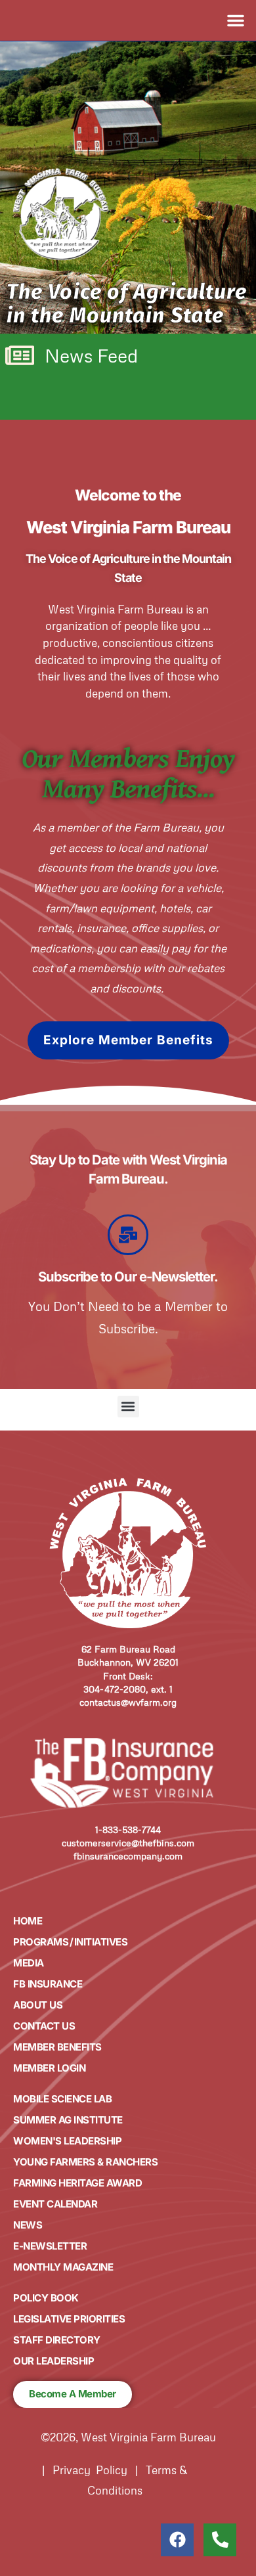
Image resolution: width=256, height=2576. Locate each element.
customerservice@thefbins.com (128, 1843)
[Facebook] (177, 2540)
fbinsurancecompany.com (128, 1856)
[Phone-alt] (220, 2540)
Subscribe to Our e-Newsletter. (128, 1277)
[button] (236, 20)
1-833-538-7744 (128, 1830)
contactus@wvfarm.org (128, 1702)
